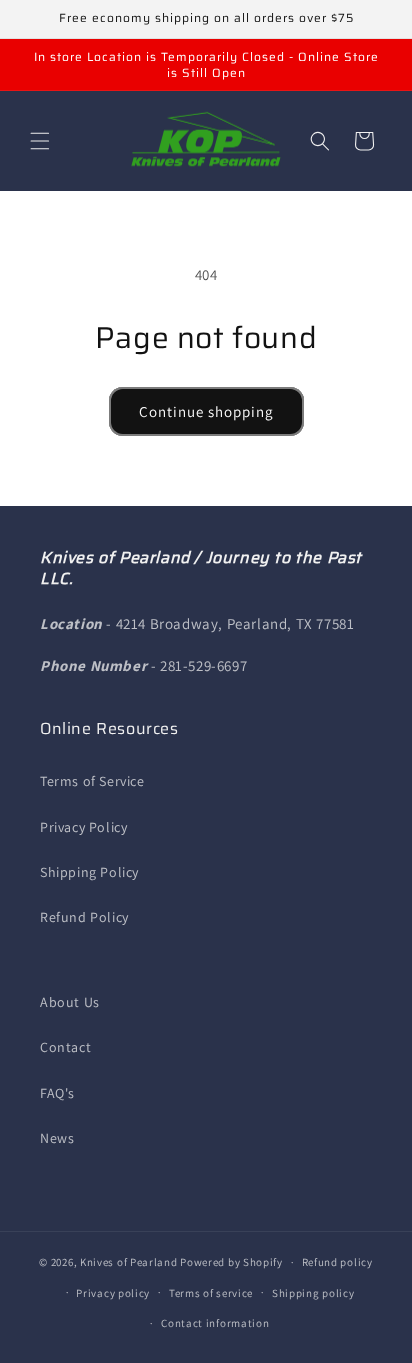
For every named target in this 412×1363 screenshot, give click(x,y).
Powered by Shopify (231, 1262)
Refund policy (337, 1262)
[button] (40, 141)
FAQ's (57, 1093)
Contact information (215, 1323)
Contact (65, 1047)
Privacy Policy (83, 827)
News (57, 1138)
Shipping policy (313, 1293)
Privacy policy (113, 1293)
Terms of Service (92, 781)
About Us (70, 1002)
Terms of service (211, 1293)
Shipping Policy (89, 872)
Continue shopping (206, 411)
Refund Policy (84, 917)
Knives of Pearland (129, 1262)
